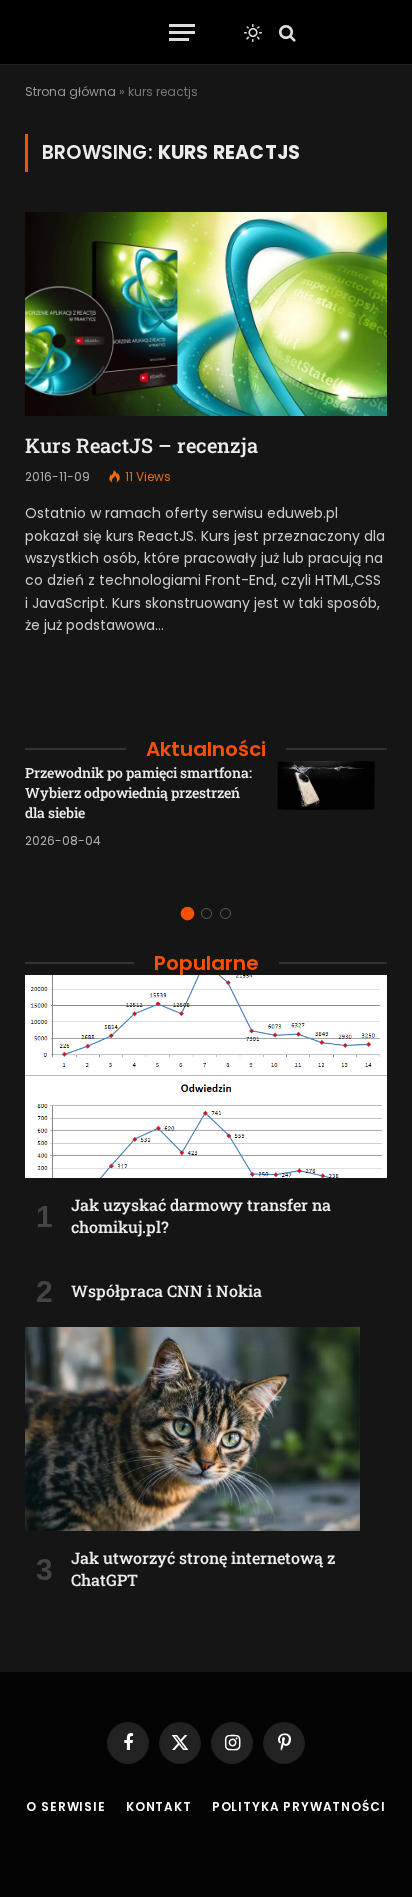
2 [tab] (206, 913)
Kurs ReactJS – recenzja (141, 445)
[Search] (285, 32)
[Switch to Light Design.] (253, 33)
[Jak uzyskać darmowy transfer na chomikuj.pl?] (206, 1077)
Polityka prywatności (299, 1806)
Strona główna (70, 91)
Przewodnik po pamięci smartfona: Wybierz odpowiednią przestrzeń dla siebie (138, 792)
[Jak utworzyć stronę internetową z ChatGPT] (206, 1429)
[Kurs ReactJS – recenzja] (206, 314)
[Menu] (182, 32)
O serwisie (65, 1806)
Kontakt (159, 1806)
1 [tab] (187, 913)
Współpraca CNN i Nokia (166, 1290)
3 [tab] (225, 913)
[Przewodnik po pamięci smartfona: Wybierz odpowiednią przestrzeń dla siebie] (332, 816)
